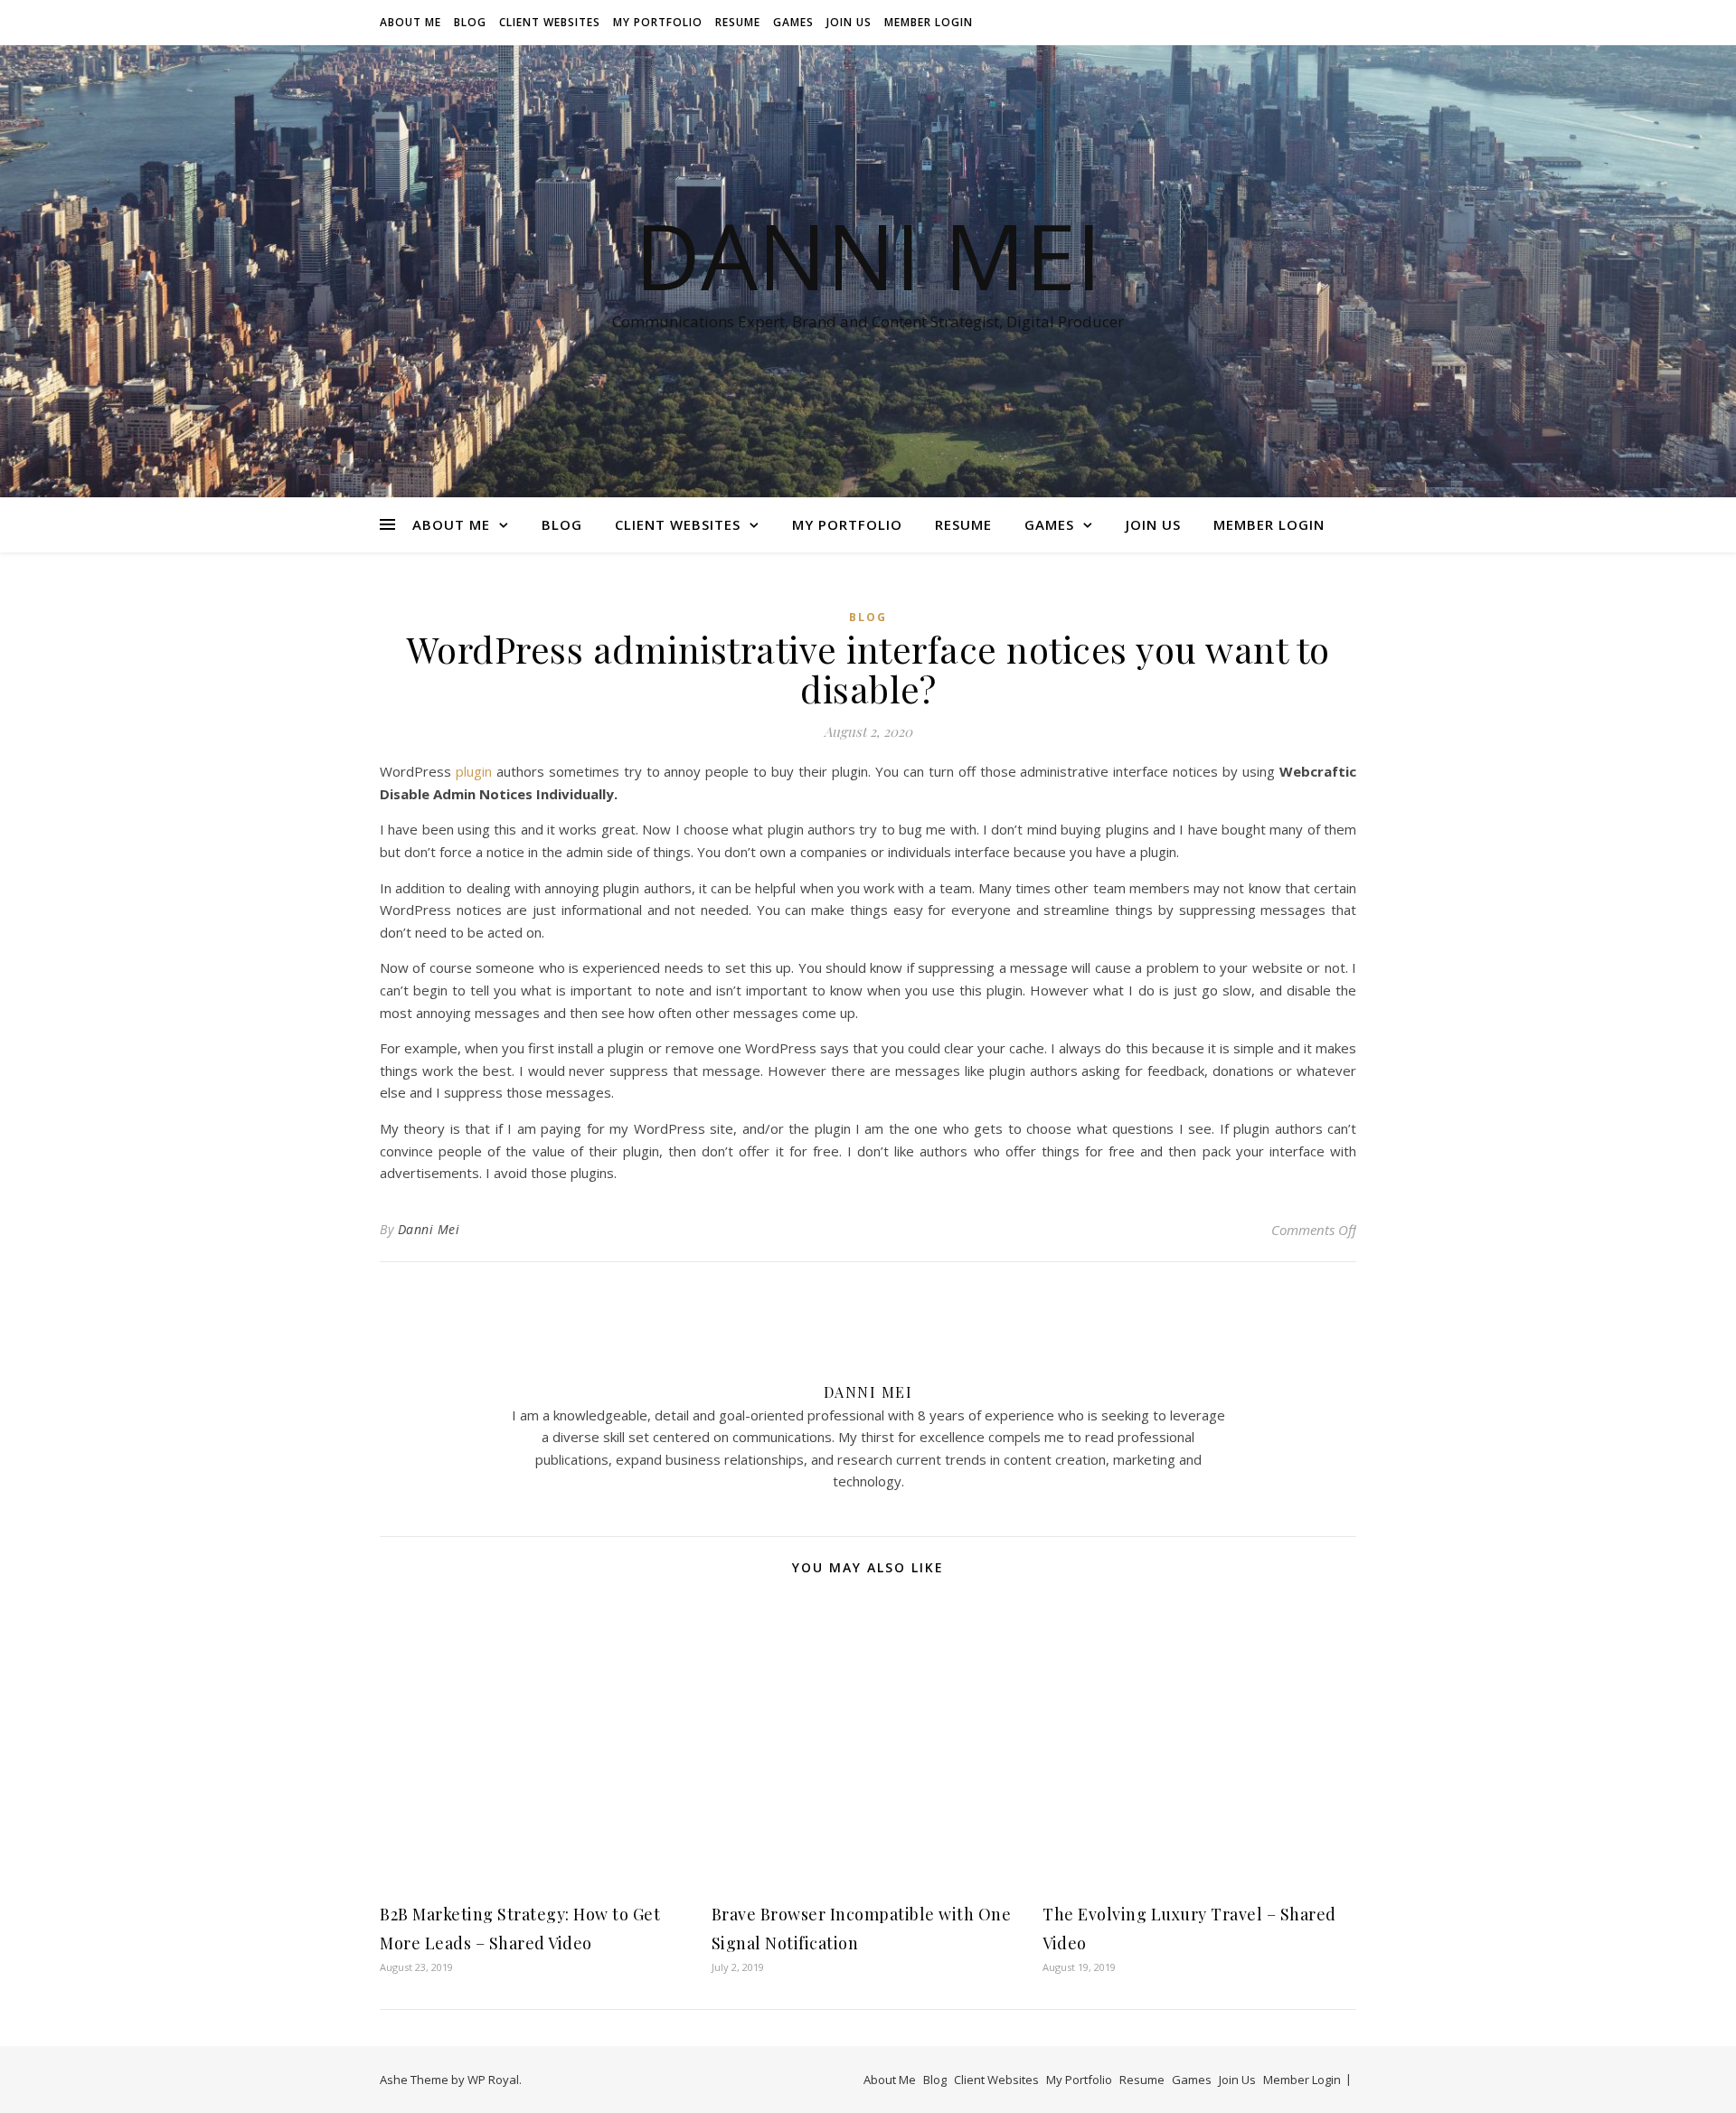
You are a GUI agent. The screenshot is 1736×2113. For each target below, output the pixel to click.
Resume (738, 22)
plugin (474, 771)
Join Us (849, 22)
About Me (410, 22)
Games (793, 22)
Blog (470, 22)
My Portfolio (658, 22)
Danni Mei (868, 255)
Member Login (929, 22)
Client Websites (550, 22)
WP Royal (493, 2080)
